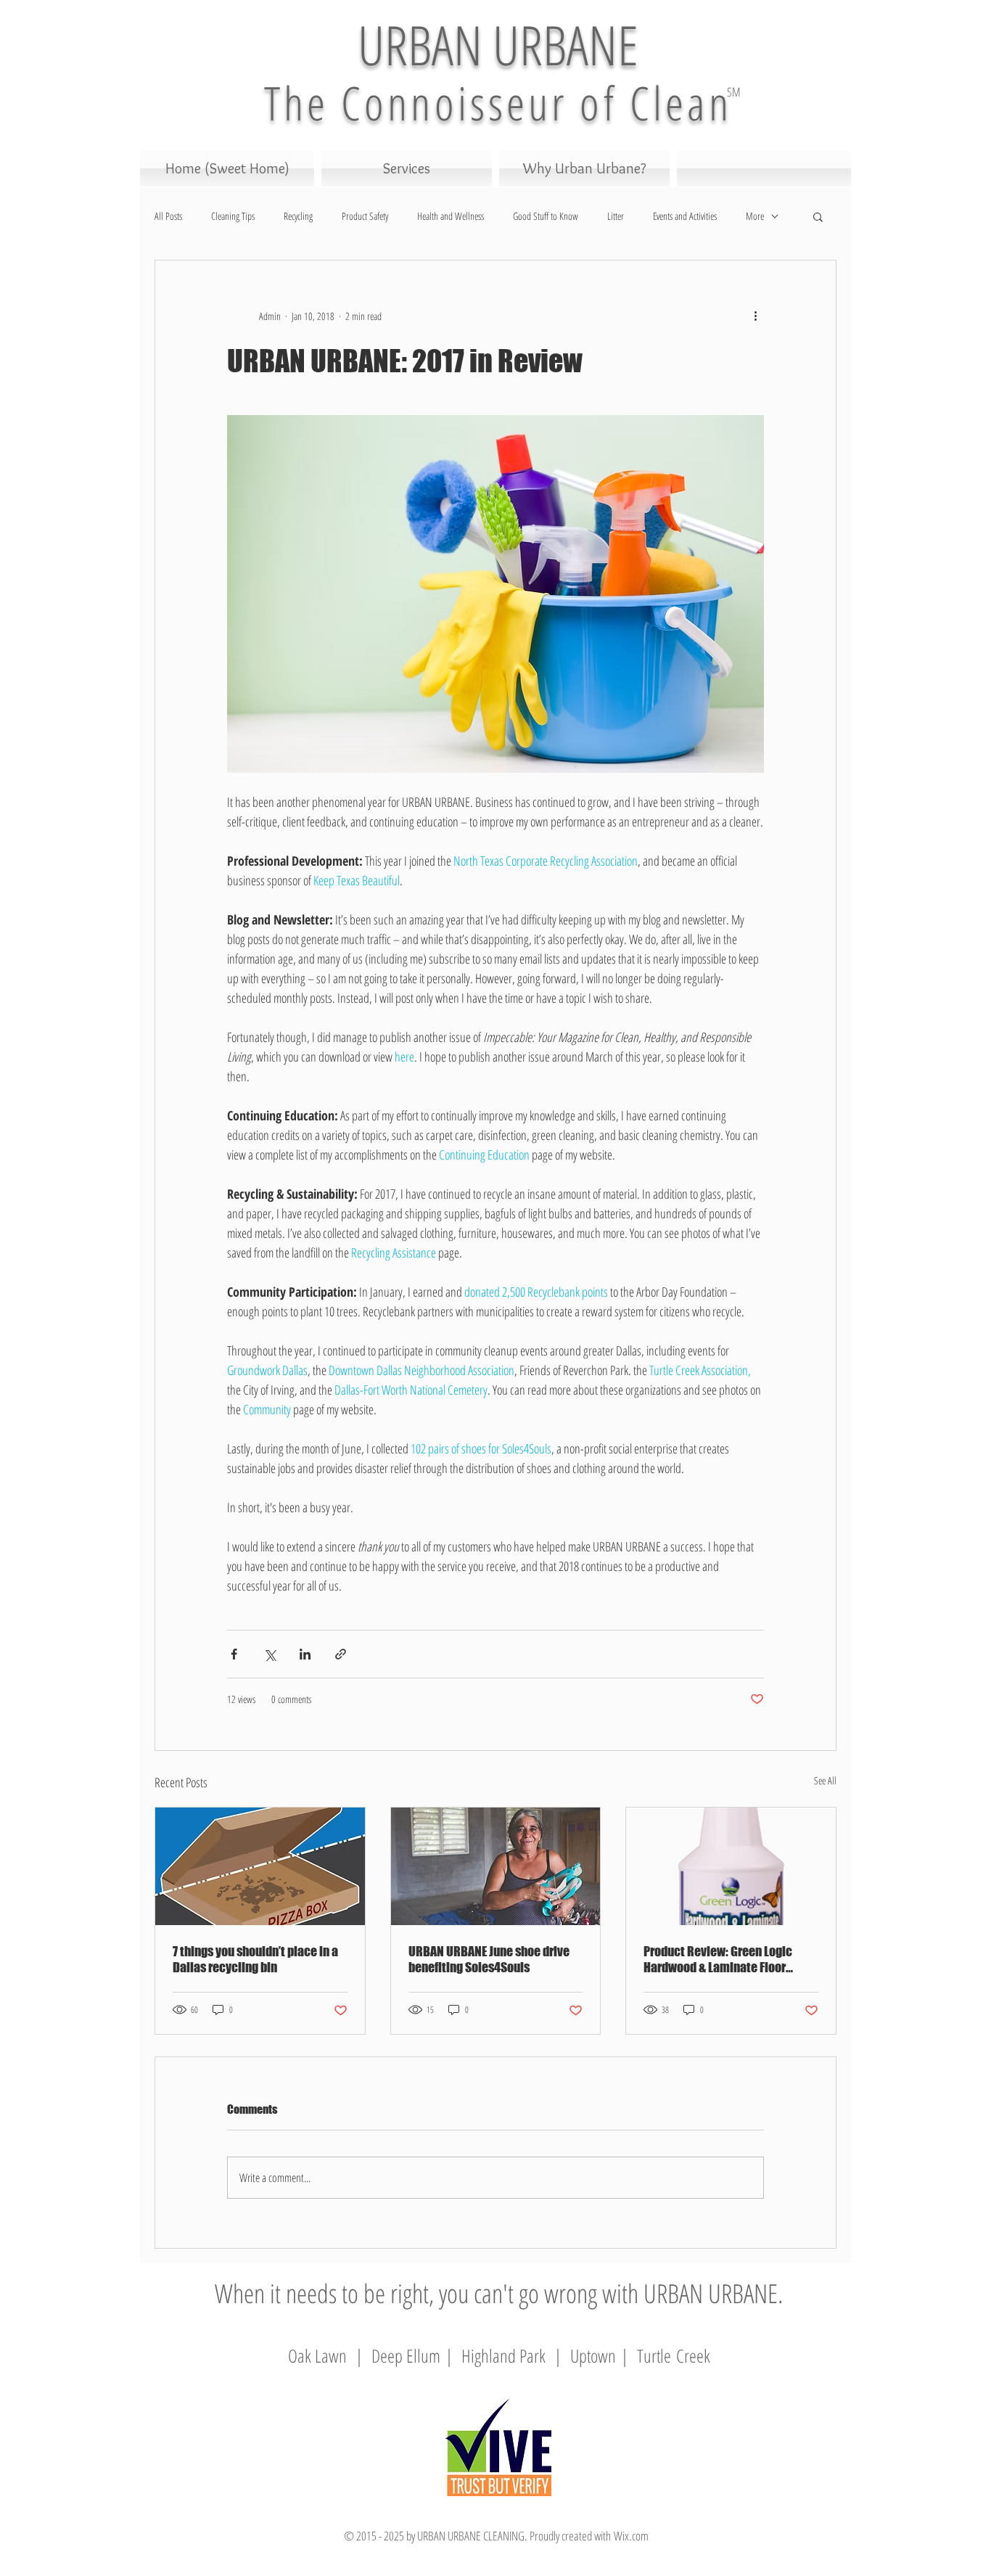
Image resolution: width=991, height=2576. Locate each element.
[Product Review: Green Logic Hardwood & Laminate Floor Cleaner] (731, 1866)
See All (825, 1780)
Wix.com (631, 2536)
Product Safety (365, 216)
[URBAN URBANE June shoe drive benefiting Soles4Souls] (496, 1866)
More (755, 216)
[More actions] (755, 316)
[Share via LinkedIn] (305, 1654)
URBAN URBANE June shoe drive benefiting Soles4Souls (489, 1959)
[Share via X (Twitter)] (270, 1654)
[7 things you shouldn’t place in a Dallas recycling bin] (260, 1866)
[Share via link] (341, 1654)
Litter (616, 216)
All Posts (168, 216)
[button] (818, 216)
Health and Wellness (451, 216)
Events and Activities (685, 216)
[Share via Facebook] (234, 1654)
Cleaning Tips (233, 216)
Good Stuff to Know (546, 216)
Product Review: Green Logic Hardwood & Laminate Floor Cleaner (718, 1959)
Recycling (298, 216)
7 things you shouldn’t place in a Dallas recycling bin (255, 1959)
